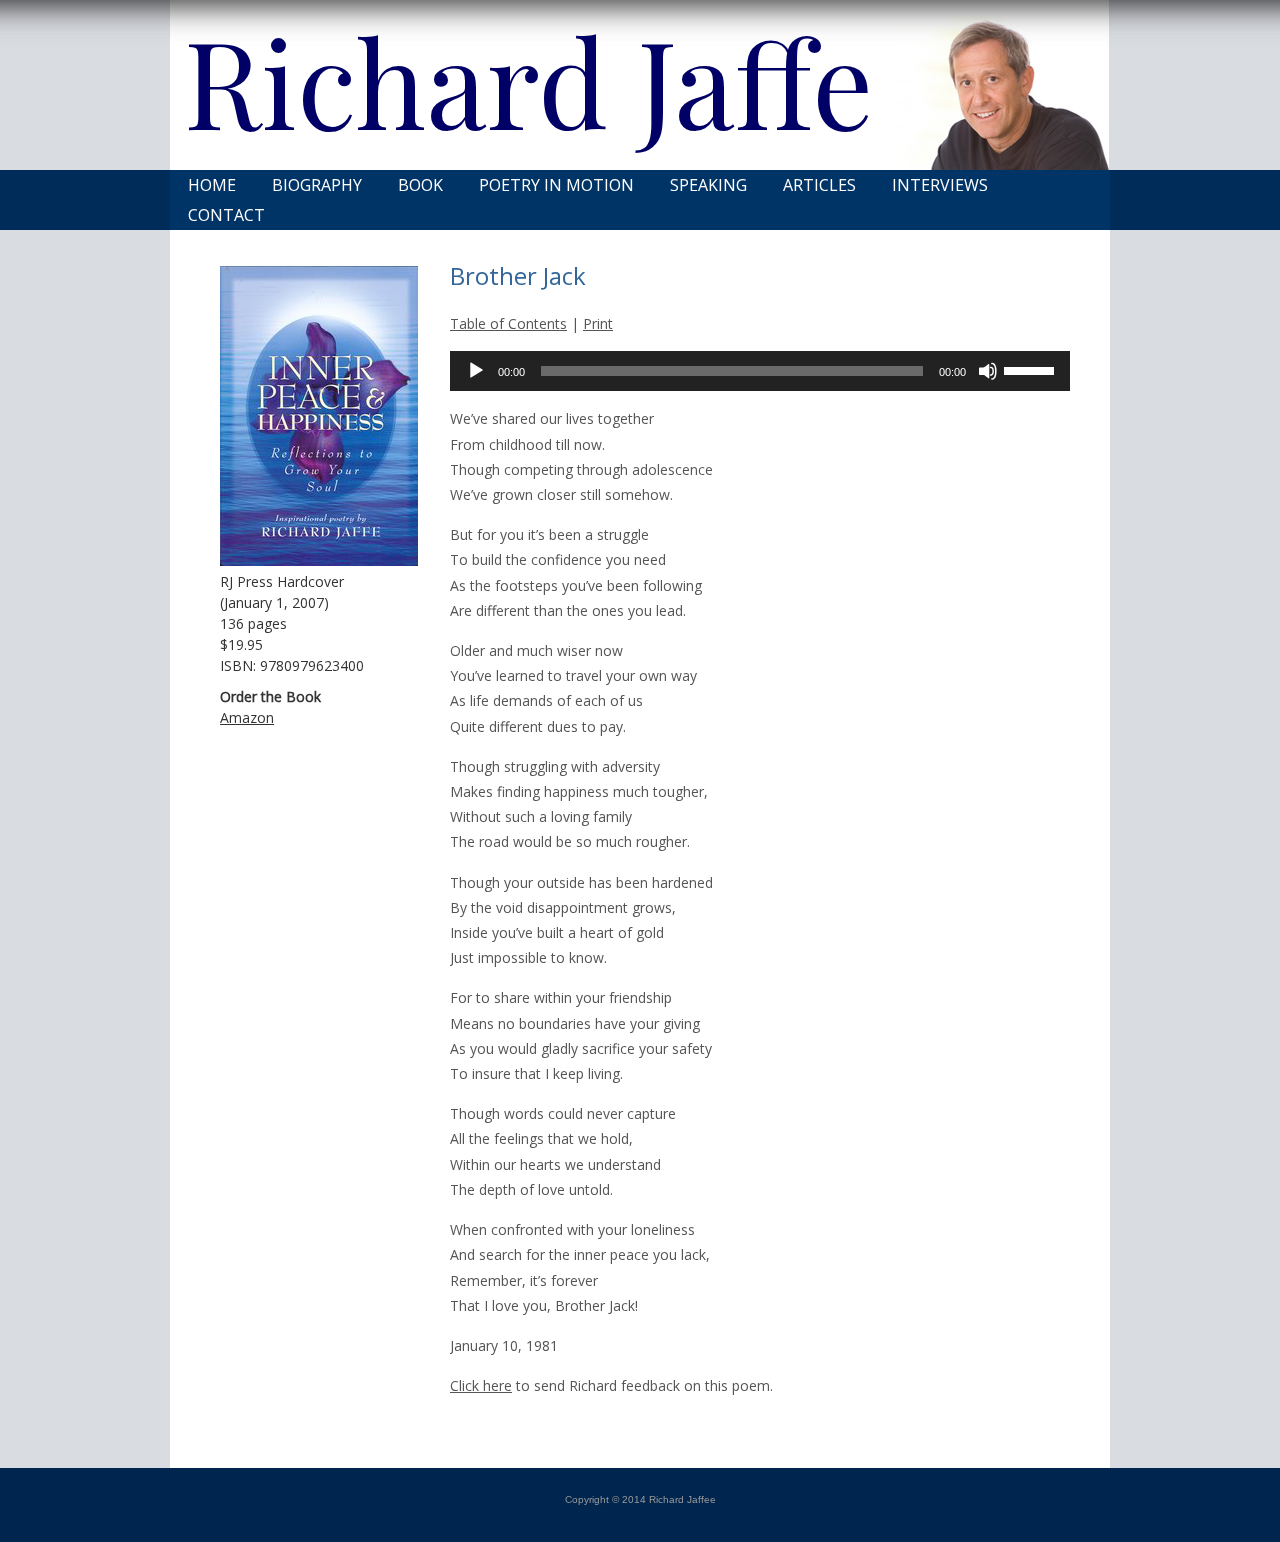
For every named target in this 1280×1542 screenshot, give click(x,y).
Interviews (940, 185)
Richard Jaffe (528, 80)
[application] (760, 371)
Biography (317, 185)
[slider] (1032, 369)
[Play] (476, 371)
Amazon (247, 717)
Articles (819, 185)
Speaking (708, 185)
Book (420, 185)
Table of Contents (508, 323)
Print (598, 323)
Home (212, 185)
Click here (481, 1385)
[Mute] (988, 371)
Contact (226, 215)
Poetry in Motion (556, 185)
